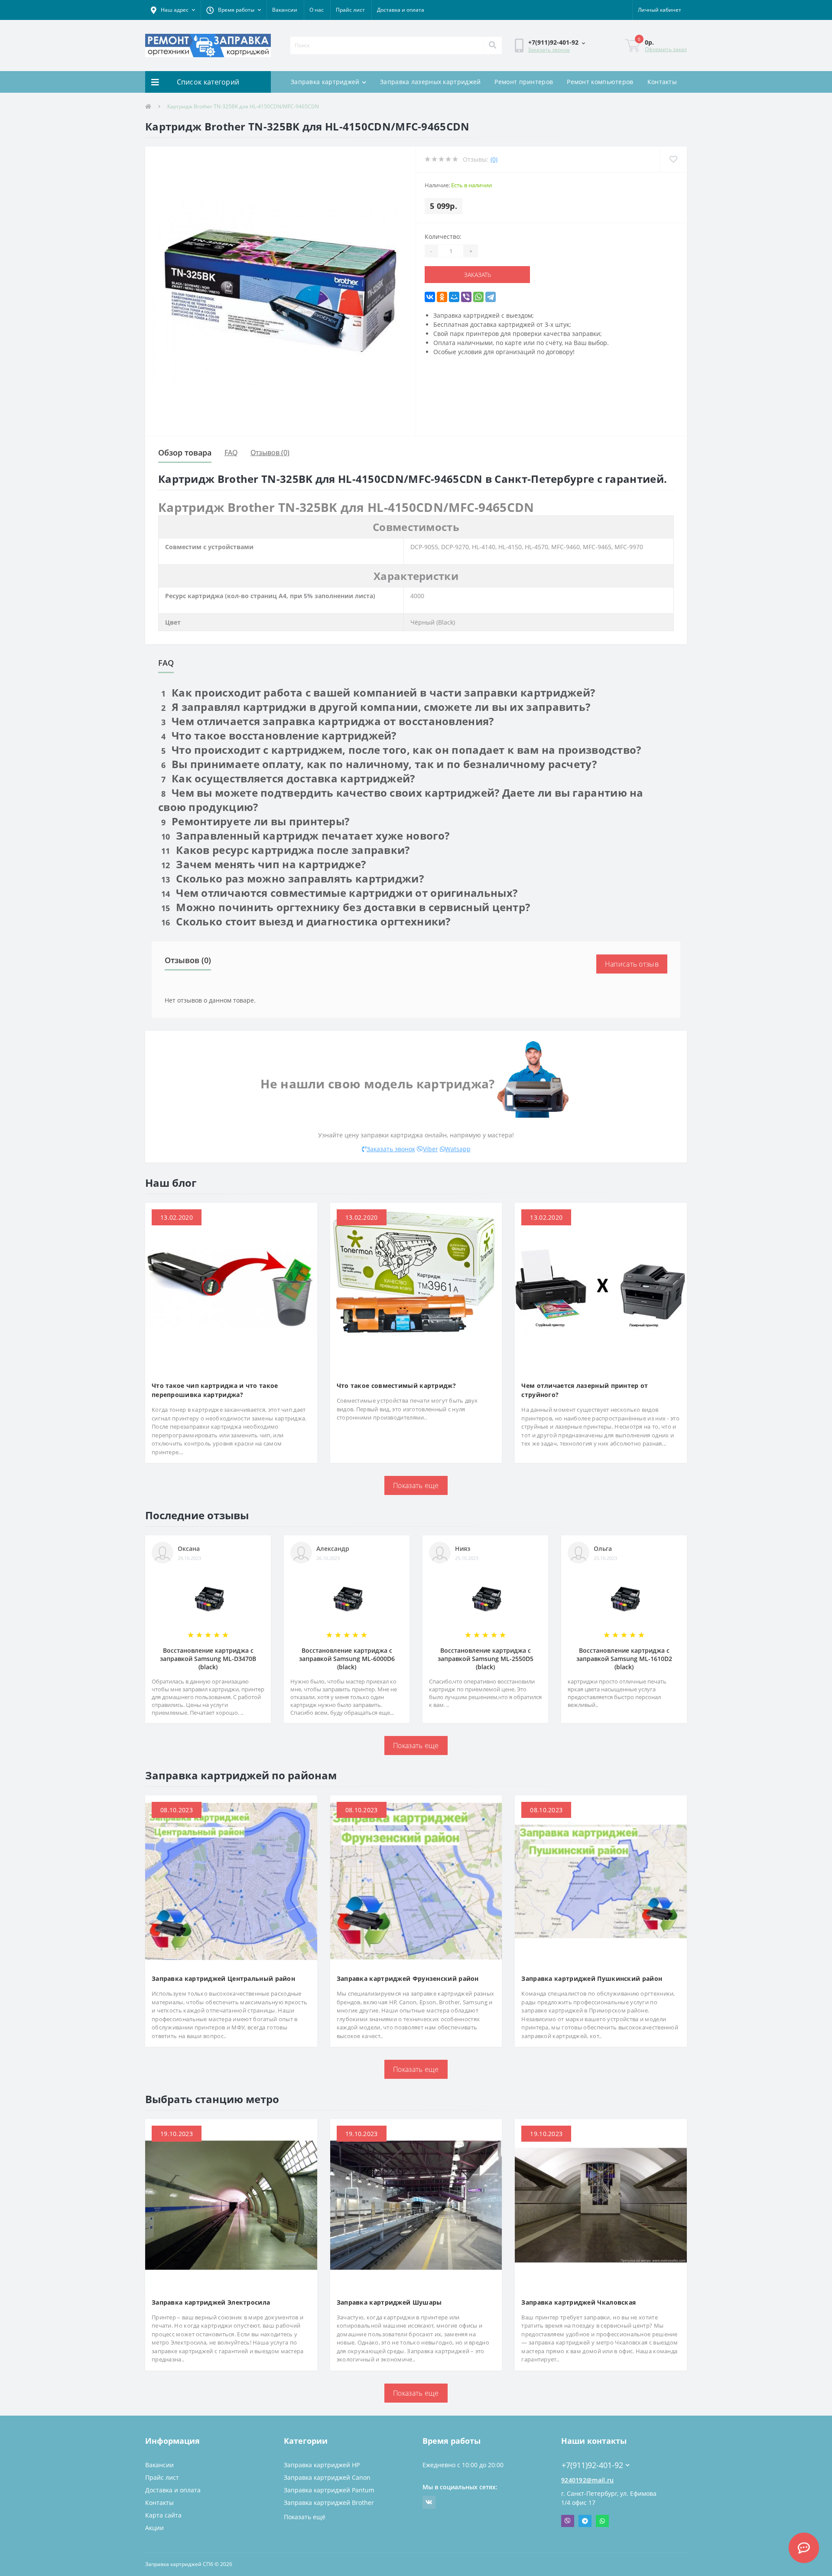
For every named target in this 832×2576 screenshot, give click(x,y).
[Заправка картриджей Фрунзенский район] (416, 1881)
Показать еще (416, 1485)
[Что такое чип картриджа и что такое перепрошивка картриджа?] (231, 1288)
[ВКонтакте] (430, 297)
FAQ (231, 453)
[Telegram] (491, 297)
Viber (431, 1149)
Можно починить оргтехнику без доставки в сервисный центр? (346, 907)
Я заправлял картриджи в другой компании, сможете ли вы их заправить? (376, 707)
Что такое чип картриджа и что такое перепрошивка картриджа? (215, 1390)
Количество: (443, 236)
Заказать (460, 275)
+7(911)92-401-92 (587, 2452)
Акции (154, 2528)
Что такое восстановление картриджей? (279, 735)
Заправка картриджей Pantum (329, 2490)
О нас (317, 10)
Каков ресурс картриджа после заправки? (286, 850)
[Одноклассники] (442, 297)
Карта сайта (163, 2515)
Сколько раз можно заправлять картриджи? (292, 878)
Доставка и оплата (401, 10)
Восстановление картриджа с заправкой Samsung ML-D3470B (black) (208, 1659)
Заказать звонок (549, 50)
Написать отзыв (632, 964)
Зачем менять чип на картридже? (263, 864)
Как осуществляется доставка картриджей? (288, 778)
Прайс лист (350, 10)
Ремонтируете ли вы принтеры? (255, 821)
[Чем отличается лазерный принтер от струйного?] (601, 1288)
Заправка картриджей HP (322, 2465)
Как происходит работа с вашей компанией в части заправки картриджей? (378, 692)
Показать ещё (305, 2517)
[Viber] (466, 297)
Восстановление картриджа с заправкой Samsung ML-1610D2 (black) (624, 1659)
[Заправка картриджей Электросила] (231, 2204)
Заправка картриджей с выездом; (484, 315)
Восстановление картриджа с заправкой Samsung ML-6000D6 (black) (347, 1659)
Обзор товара (185, 453)
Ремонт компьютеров (600, 82)
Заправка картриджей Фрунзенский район (408, 1978)
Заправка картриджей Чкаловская (578, 2302)
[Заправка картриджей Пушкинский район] (601, 1881)
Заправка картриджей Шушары (389, 2302)
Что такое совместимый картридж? (396, 1386)
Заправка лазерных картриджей (430, 82)
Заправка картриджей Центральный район (223, 1978)
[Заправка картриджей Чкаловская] (601, 2204)
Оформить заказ (666, 49)
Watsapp (458, 1149)
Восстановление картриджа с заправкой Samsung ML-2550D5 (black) (486, 1659)
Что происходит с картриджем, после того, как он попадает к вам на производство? (401, 750)
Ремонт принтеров (524, 82)
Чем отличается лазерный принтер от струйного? (585, 1390)
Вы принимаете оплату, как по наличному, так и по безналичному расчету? (379, 764)
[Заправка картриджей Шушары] (416, 2204)
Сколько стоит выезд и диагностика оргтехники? (306, 921)
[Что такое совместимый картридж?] (416, 1288)
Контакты (662, 82)
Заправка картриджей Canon (327, 2477)
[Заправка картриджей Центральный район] (231, 1881)
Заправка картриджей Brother (329, 2503)
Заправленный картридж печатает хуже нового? (305, 835)
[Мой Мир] (454, 297)
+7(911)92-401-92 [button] (592, 2465)
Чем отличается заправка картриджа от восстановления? (327, 721)
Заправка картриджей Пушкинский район (592, 1978)
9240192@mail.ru (588, 2480)
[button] (173, 10)
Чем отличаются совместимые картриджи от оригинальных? (339, 893)
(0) (494, 159)
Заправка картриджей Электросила (211, 2302)
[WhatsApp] (478, 297)
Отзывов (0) (270, 453)
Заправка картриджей (325, 82)
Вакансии (285, 10)
